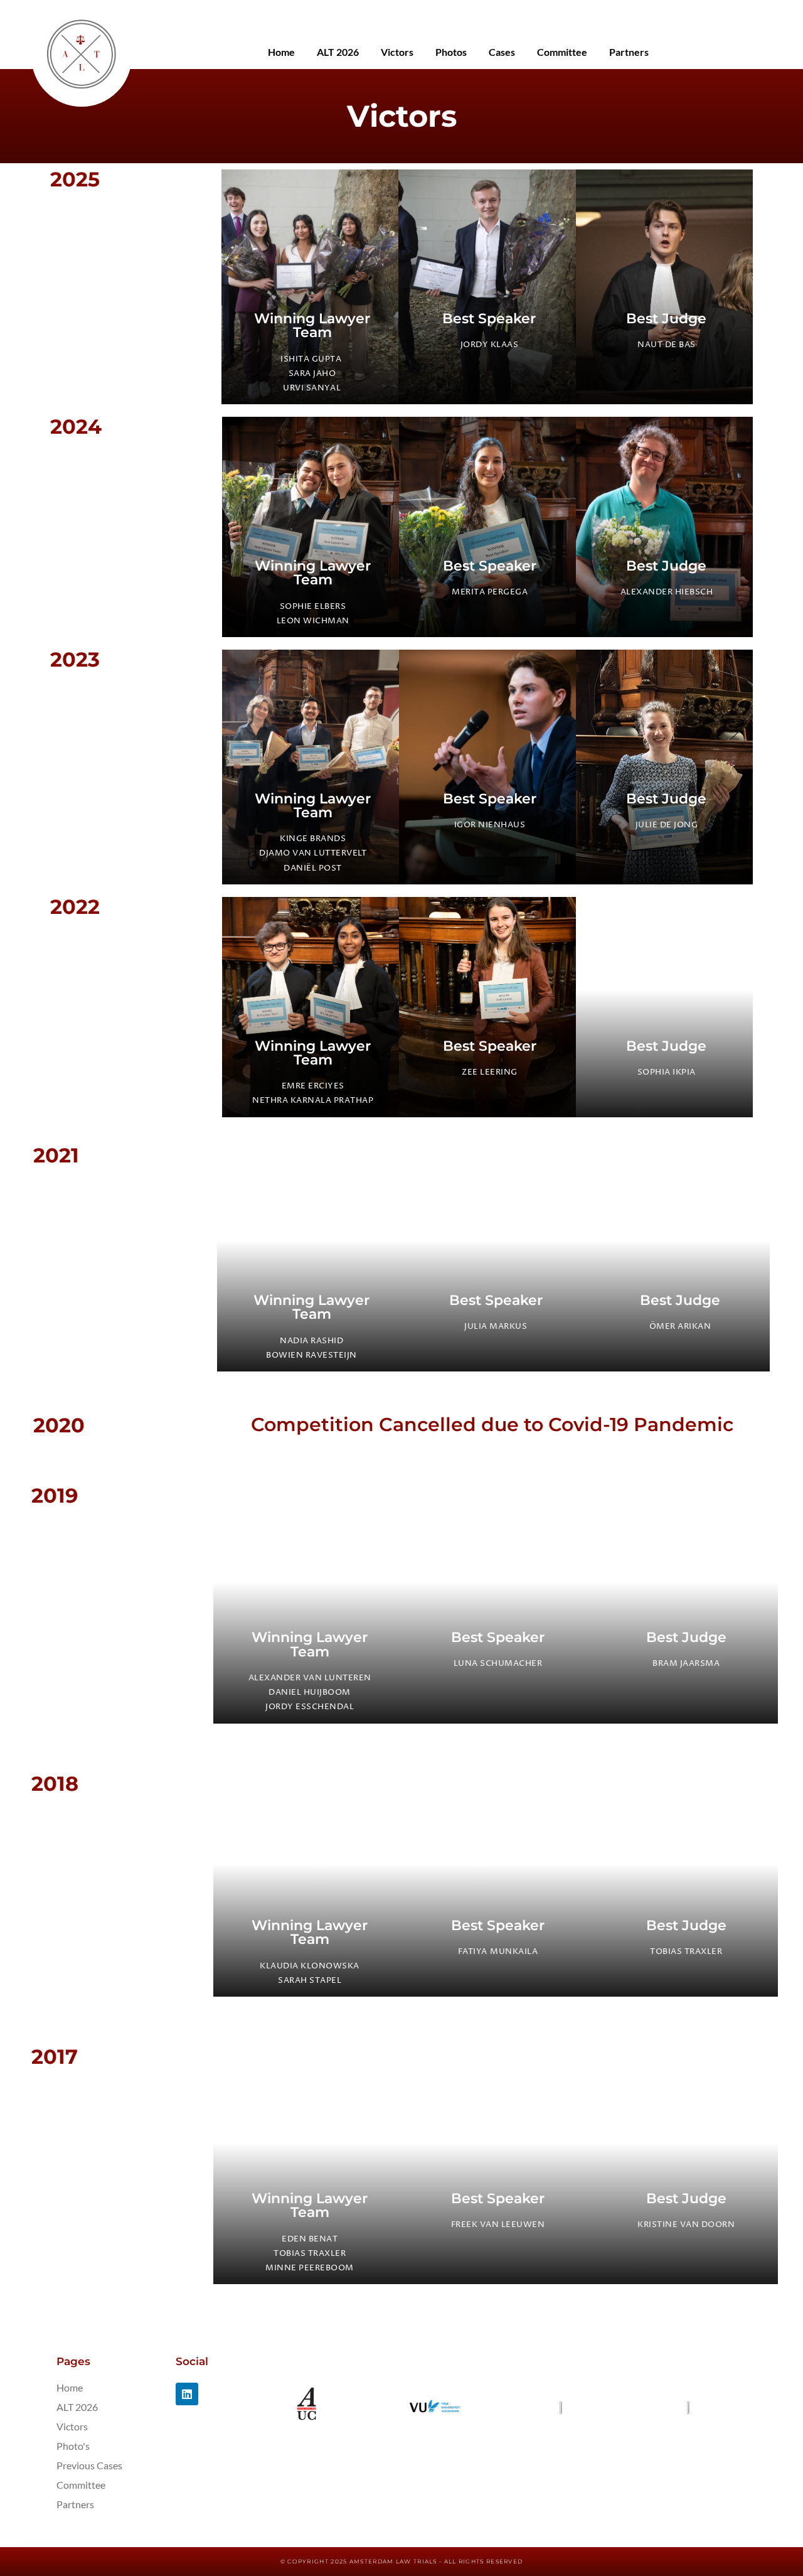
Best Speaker (489, 318)
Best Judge (666, 318)
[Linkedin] (187, 2394)
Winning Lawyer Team (312, 325)
